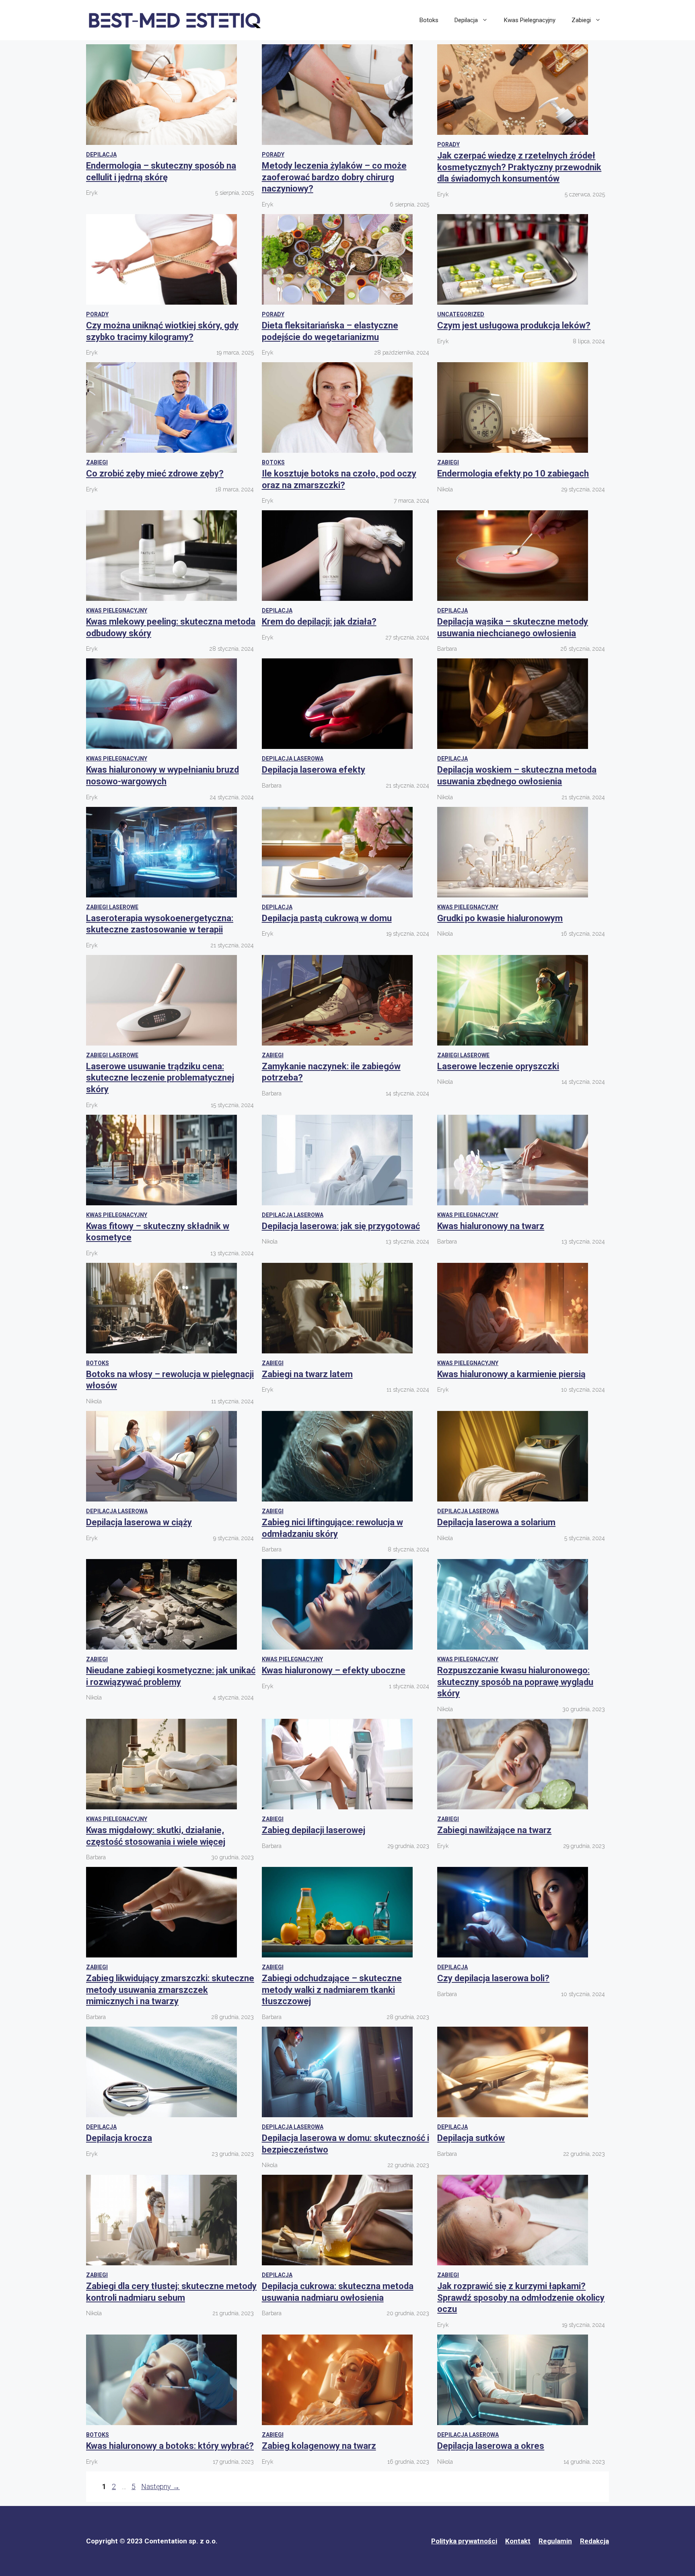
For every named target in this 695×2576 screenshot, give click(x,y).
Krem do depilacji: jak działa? (319, 622)
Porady (273, 155)
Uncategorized (461, 314)
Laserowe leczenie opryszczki (498, 1066)
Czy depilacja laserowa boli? (493, 1978)
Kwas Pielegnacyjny (530, 20)
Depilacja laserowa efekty (314, 770)
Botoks (429, 20)
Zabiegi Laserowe (112, 907)
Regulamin (555, 2541)
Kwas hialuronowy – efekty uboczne (334, 1670)
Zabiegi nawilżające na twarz (494, 1830)
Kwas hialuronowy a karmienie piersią (511, 1374)
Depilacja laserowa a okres (491, 2446)
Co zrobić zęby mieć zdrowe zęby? (155, 473)
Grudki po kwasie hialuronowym (500, 918)
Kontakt (518, 2541)
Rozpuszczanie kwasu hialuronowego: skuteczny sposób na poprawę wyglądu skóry (515, 1682)
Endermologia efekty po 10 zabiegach (513, 473)
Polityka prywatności (464, 2541)
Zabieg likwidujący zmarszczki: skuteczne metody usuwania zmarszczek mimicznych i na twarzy (170, 1990)
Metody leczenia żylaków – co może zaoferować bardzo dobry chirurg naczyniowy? (334, 177)
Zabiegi (581, 20)
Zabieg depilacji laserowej (314, 1830)
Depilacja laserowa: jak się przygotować (341, 1226)
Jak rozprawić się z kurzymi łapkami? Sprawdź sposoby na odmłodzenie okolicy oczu (521, 2298)
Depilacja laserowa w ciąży (139, 1522)
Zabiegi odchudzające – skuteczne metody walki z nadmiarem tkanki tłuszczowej (332, 1990)
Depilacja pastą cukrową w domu (327, 918)
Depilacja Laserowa (293, 759)
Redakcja (594, 2541)
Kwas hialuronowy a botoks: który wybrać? (170, 2446)
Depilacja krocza (119, 2138)
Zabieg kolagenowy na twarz (319, 2446)
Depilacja (466, 20)
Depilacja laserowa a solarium (496, 1522)
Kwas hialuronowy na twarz (491, 1226)
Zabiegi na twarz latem (307, 1374)
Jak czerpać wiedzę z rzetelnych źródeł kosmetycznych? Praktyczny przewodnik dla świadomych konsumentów (519, 167)
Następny (160, 2486)
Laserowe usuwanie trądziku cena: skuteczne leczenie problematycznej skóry (160, 1078)
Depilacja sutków (471, 2138)
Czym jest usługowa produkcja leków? (514, 325)
